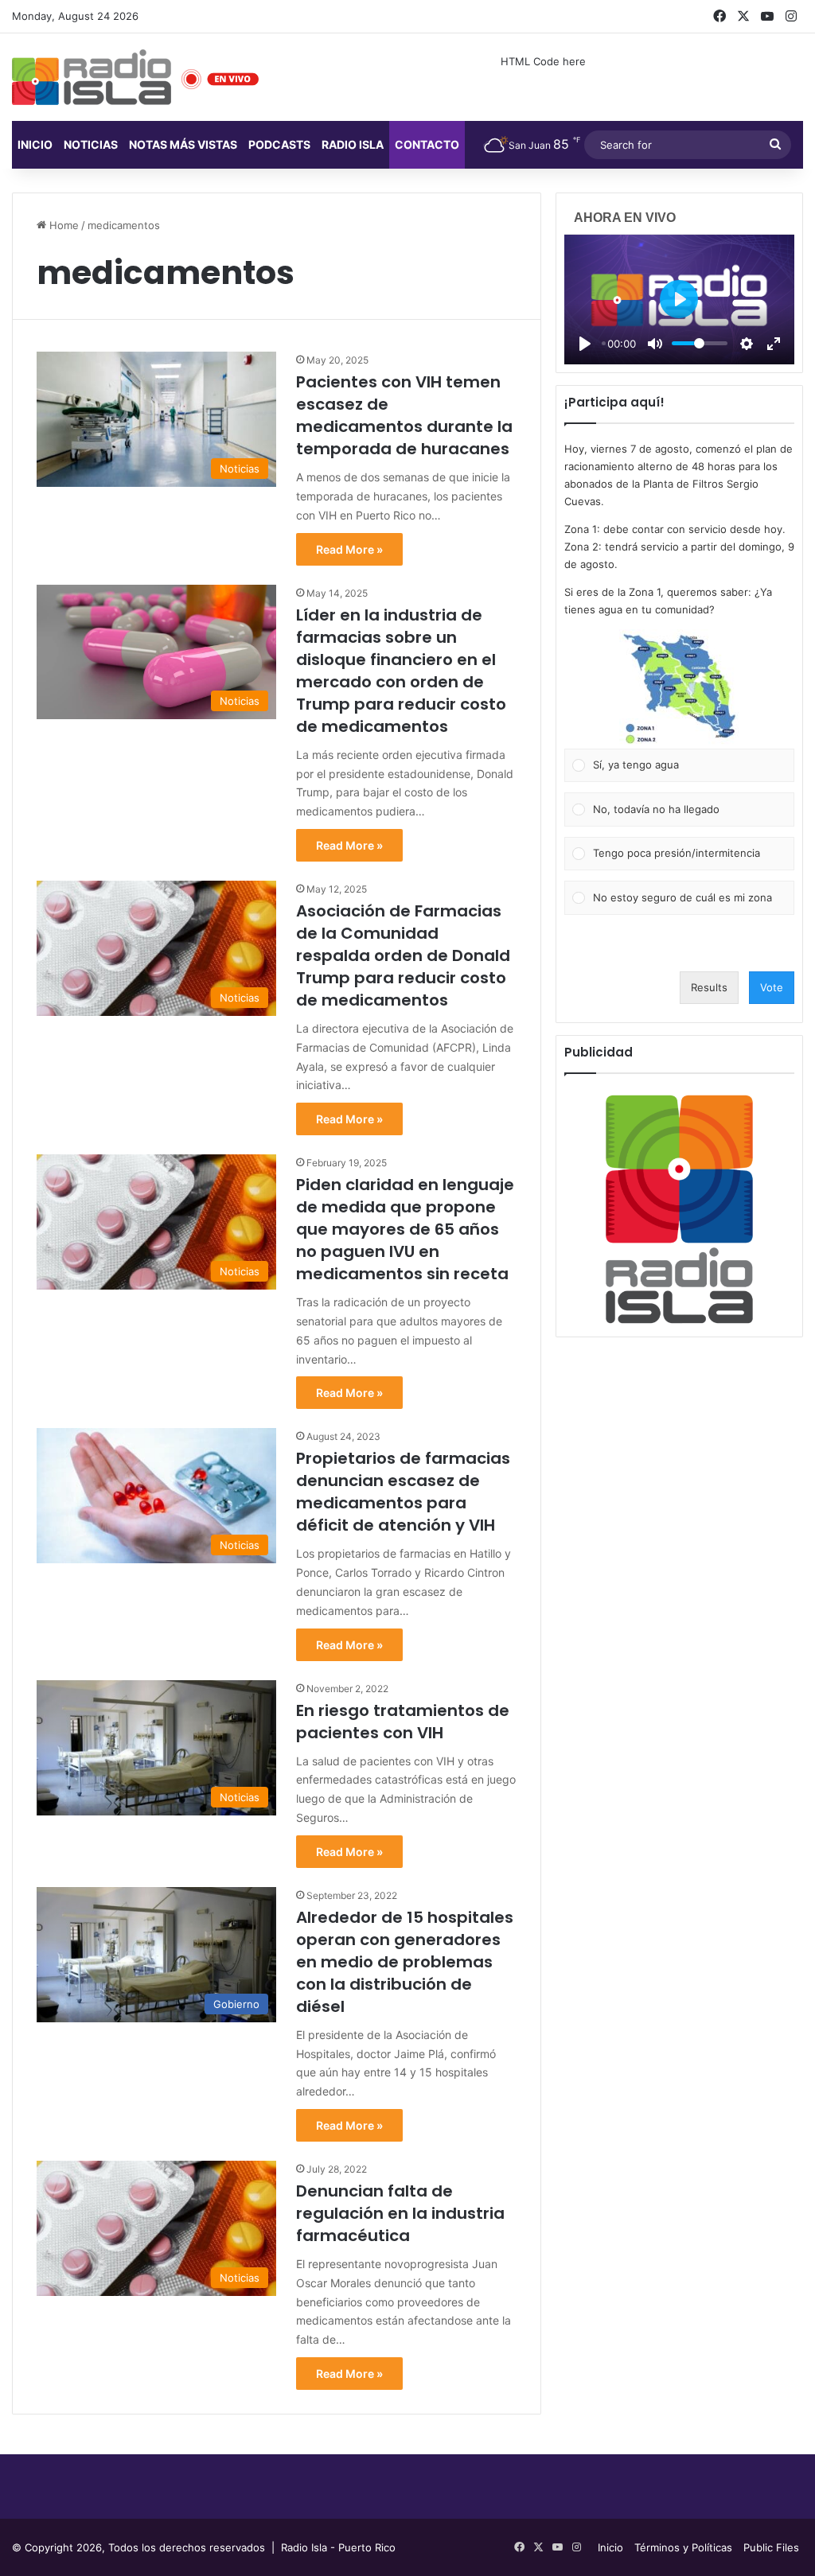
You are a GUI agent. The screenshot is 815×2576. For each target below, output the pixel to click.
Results (709, 987)
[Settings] (747, 344)
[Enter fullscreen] (774, 344)
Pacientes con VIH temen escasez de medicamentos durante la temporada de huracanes (404, 415)
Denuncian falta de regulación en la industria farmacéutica (400, 2213)
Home (62, 225)
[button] (679, 689)
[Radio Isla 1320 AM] (92, 77)
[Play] (585, 344)
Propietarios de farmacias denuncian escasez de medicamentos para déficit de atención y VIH (403, 1492)
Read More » (349, 549)
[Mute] (655, 344)
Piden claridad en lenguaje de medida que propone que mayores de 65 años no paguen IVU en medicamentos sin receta (405, 1229)
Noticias (91, 144)
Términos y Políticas (683, 2547)
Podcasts (279, 144)
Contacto (427, 144)
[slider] (700, 343)
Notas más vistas (183, 144)
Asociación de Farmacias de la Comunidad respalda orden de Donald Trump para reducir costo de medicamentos (403, 955)
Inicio (35, 144)
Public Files (771, 2547)
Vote (772, 987)
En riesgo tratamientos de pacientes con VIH (403, 1722)
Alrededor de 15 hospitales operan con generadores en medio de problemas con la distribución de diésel (405, 1962)
